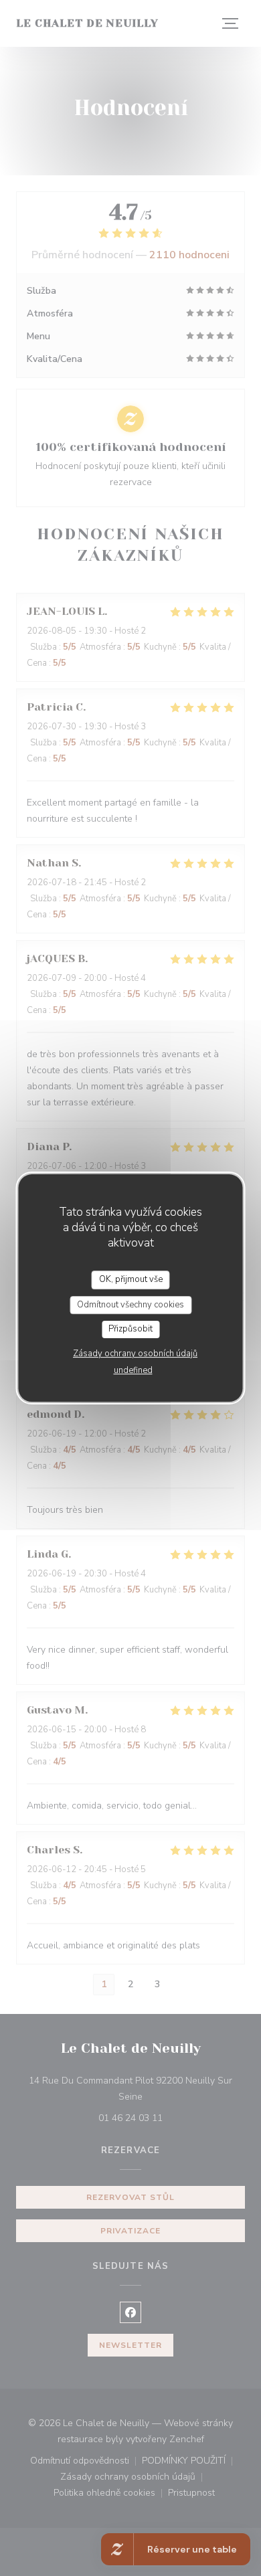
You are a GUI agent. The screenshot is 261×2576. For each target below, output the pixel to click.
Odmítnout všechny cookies (130, 1305)
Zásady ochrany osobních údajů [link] (135, 1354)
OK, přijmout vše (131, 1279)
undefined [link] (133, 1370)
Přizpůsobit (130, 1329)
